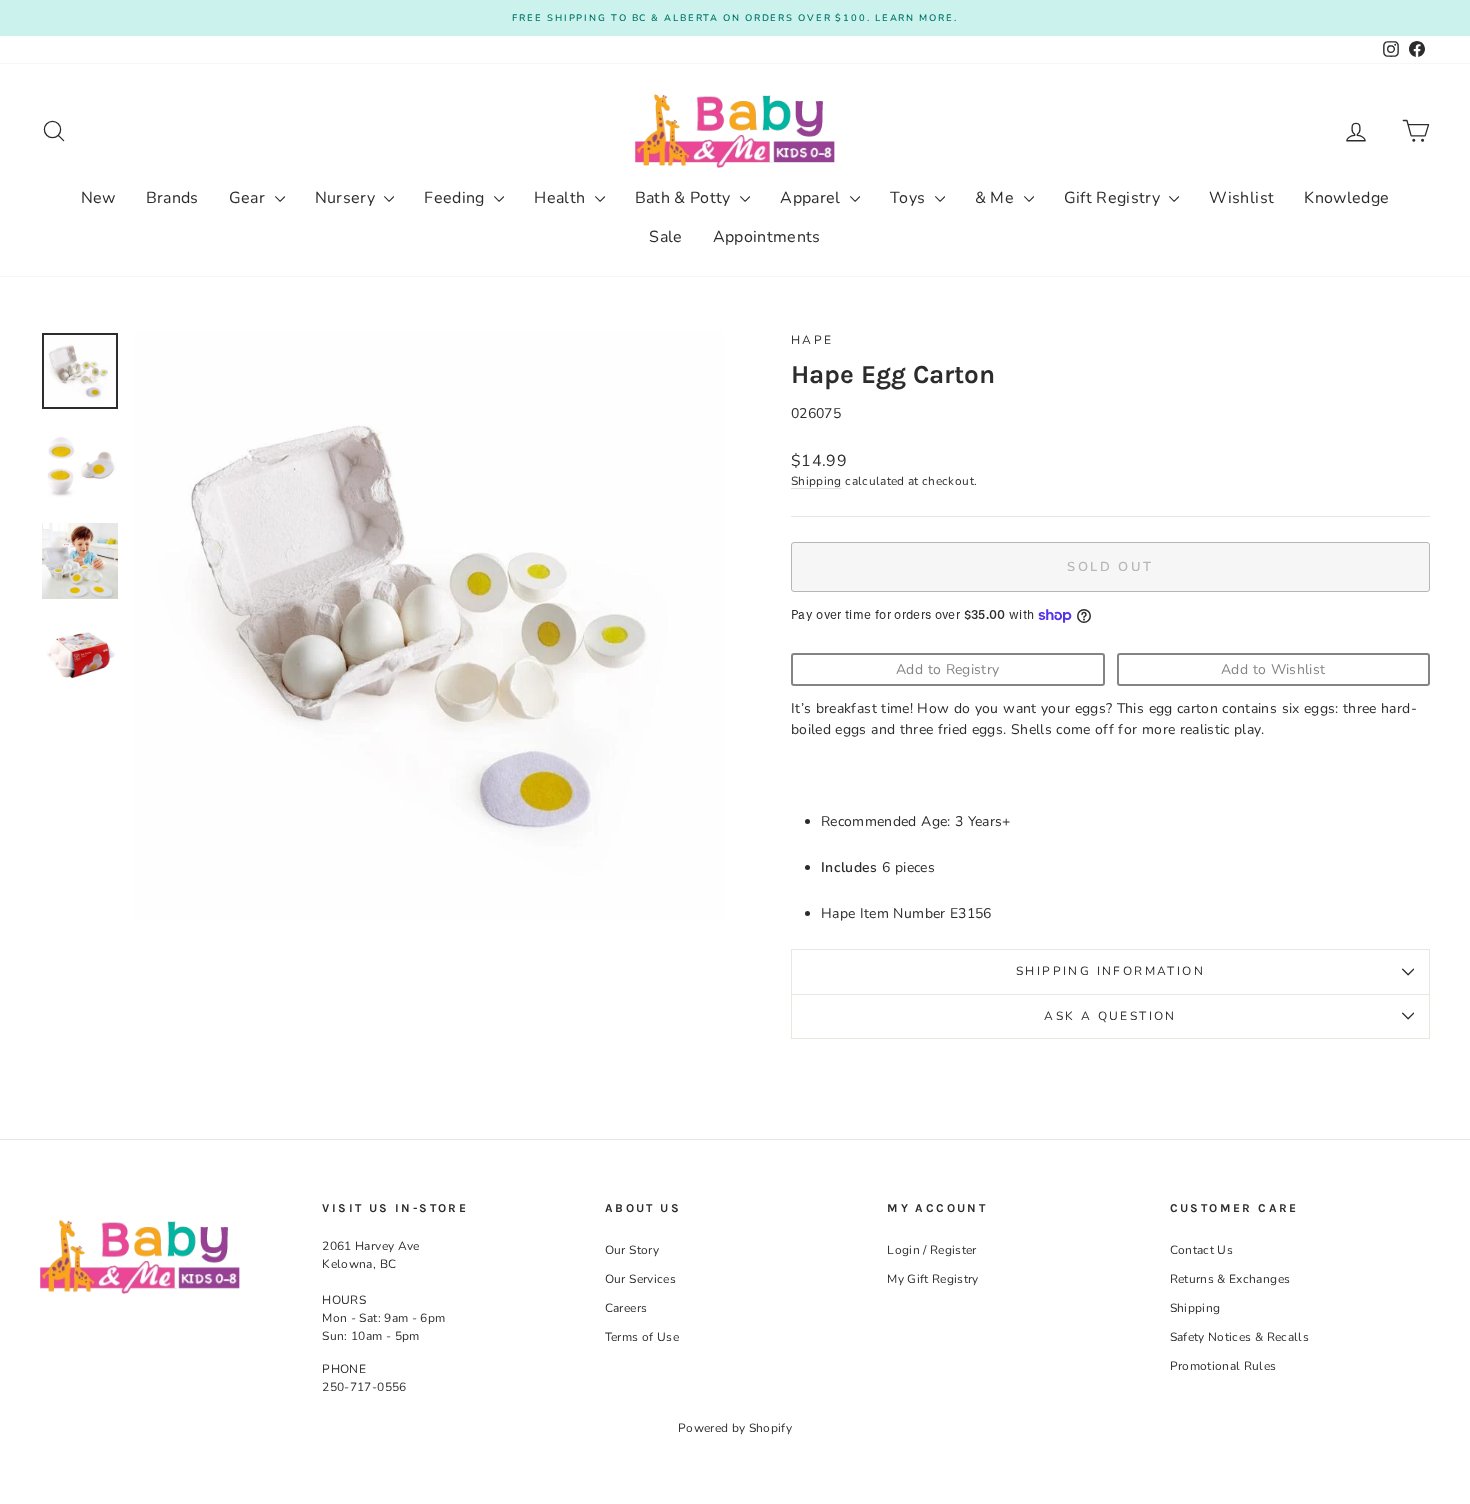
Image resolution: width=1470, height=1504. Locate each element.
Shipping (816, 481)
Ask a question (1110, 1016)
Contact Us (1202, 1250)
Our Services (640, 1279)
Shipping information (1110, 971)
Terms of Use (642, 1337)
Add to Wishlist (1273, 669)
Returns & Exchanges (1230, 1279)
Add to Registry (947, 669)
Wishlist (1241, 198)
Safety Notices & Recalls (1239, 1337)
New (98, 198)
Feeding (456, 198)
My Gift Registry (933, 1279)
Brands (172, 198)
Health (561, 198)
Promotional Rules (1223, 1366)
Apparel (812, 198)
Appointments (767, 237)
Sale (665, 237)
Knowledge (1346, 198)
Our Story (632, 1250)
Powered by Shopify (735, 1428)
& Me (997, 198)
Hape (812, 340)
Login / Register (932, 1250)
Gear (249, 198)
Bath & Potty (685, 198)
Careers (626, 1308)
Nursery (347, 198)
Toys (910, 198)
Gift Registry (1114, 198)
